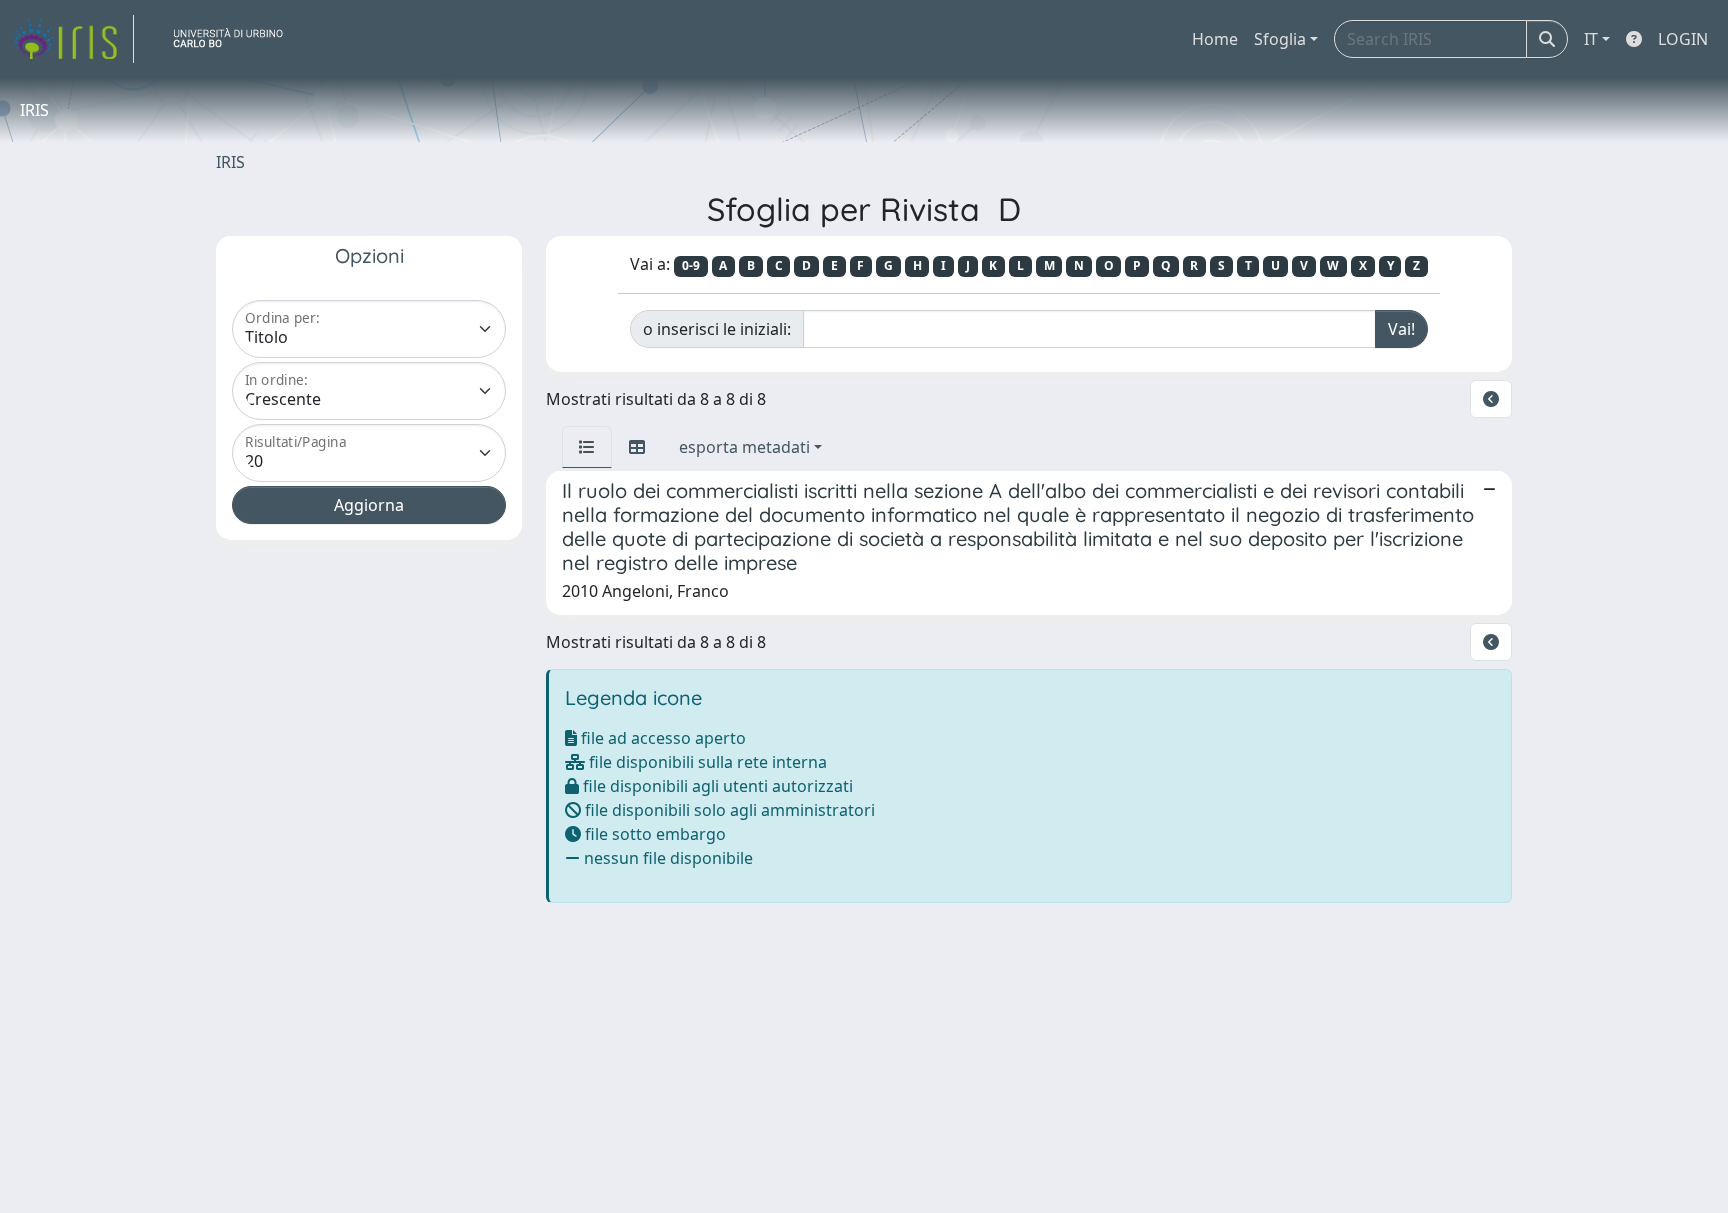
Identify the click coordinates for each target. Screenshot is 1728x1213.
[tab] (587, 447)
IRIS (230, 162)
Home (1215, 39)
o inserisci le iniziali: (717, 329)
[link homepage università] (236, 39)
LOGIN (1683, 39)
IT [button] (1591, 39)
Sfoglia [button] (1280, 39)
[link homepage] (73, 39)
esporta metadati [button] (744, 447)
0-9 (691, 265)
